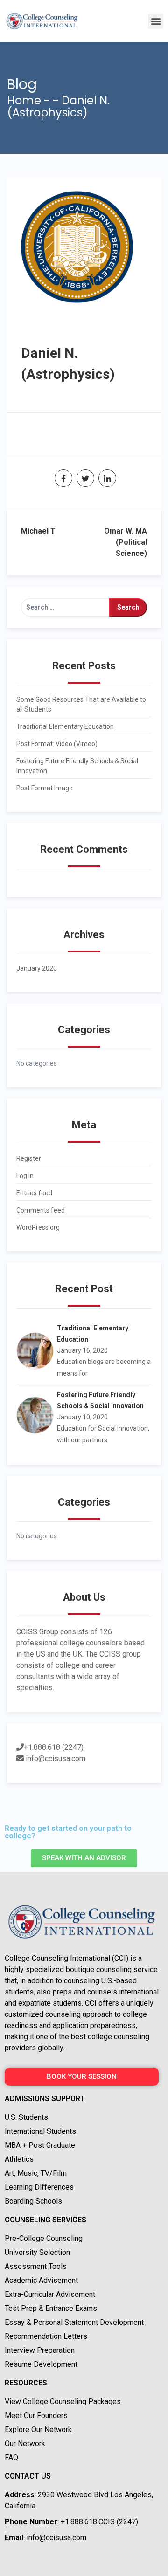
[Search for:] (65, 607)
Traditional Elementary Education (65, 726)
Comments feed (41, 1210)
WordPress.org (38, 1227)
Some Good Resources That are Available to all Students (81, 704)
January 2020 (37, 968)
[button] (156, 21)
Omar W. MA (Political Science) (126, 542)
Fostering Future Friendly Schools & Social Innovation (77, 766)
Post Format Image (45, 788)
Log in (25, 1176)
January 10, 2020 (82, 1417)
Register (29, 1158)
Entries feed (34, 1193)
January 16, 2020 (82, 1350)
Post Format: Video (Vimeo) (57, 744)
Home (24, 100)
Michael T (38, 531)
